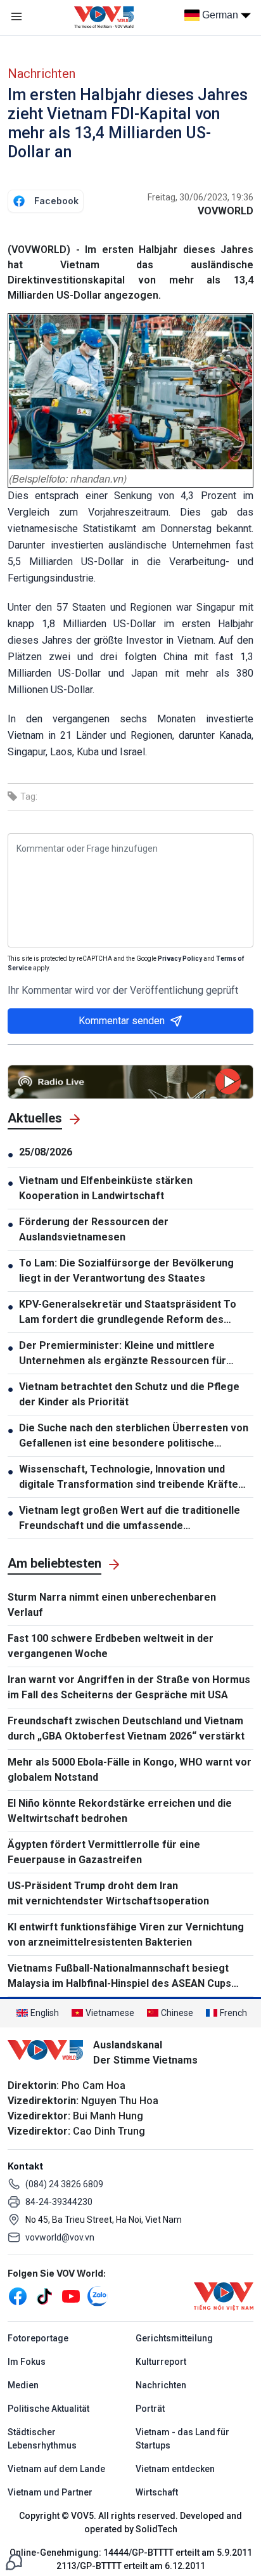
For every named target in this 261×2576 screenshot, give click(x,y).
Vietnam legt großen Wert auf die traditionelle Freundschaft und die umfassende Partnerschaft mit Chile (130, 1519)
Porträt (150, 2409)
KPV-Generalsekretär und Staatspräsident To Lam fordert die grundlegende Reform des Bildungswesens (128, 1313)
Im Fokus (27, 2362)
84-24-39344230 (59, 2202)
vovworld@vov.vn (60, 2237)
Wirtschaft (157, 2492)
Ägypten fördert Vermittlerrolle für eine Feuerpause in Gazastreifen (104, 1852)
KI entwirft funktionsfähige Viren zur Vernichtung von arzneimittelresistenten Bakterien (126, 1935)
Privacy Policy (180, 959)
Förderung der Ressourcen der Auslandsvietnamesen (94, 1229)
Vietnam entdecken (175, 2469)
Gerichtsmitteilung (174, 2338)
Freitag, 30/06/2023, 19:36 (201, 197)
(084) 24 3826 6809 (64, 2184)
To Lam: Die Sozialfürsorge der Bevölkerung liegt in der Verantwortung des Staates (126, 1271)
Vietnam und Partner (50, 2492)
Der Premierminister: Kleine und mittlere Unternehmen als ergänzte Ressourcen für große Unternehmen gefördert (123, 1354)
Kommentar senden (122, 1021)
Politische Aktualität (48, 2409)
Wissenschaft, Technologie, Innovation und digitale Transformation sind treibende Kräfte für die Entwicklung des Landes (129, 1478)
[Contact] (14, 2561)
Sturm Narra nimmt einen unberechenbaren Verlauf (112, 1605)
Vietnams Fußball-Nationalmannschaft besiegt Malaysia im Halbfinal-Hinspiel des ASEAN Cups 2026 (119, 1977)
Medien (23, 2385)
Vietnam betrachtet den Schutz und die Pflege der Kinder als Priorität (129, 1394)
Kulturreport (161, 2362)
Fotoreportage (38, 2338)
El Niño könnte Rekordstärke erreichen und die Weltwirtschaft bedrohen (120, 1811)
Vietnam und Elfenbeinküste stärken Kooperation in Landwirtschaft (106, 1188)
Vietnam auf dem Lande (56, 2469)
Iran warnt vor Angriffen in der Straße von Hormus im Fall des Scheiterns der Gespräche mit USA (129, 1687)
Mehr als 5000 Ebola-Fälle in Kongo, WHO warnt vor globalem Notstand (130, 1770)
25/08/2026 (46, 1152)
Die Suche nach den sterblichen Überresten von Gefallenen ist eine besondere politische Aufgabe (134, 1436)
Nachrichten (41, 74)
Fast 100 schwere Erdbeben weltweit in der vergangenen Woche (111, 1646)
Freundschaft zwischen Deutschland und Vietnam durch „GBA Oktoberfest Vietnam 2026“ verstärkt (126, 1728)
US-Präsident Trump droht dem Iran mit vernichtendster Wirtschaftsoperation (108, 1893)
